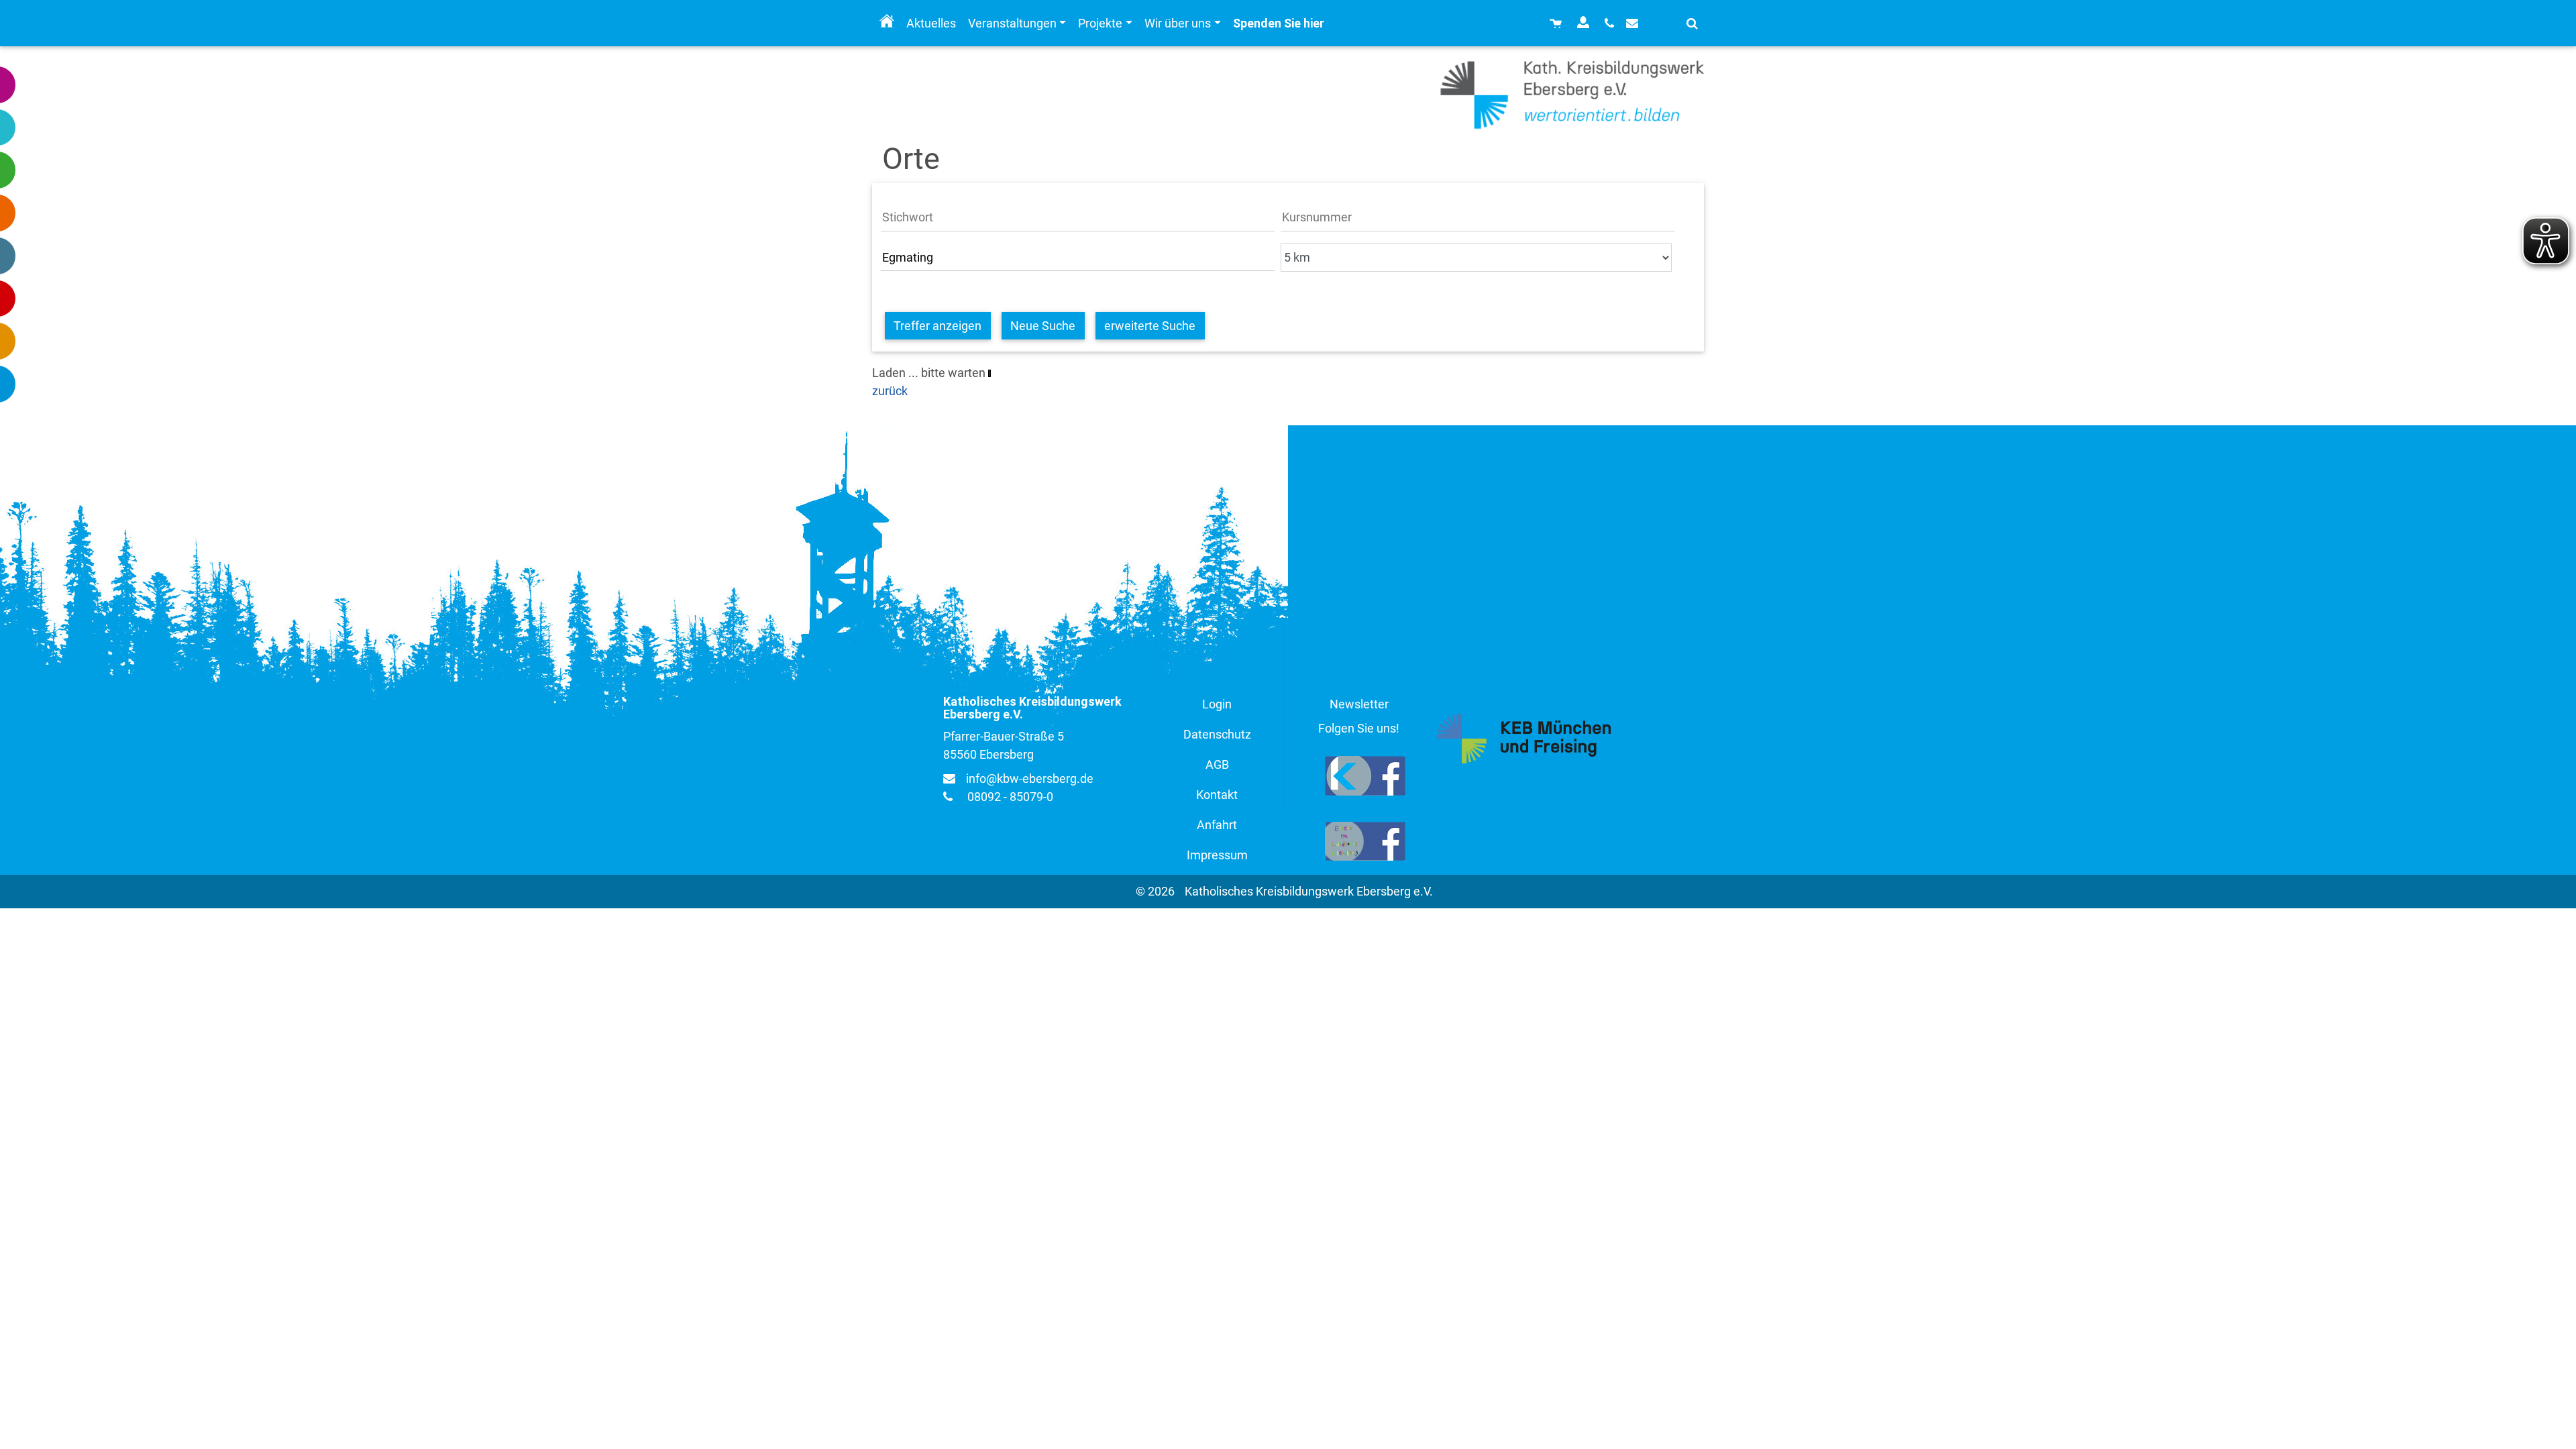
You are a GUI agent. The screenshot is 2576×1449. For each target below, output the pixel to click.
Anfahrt (1217, 825)
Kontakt (1217, 795)
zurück (890, 391)
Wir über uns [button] (1178, 23)
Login (1217, 704)
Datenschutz (1217, 734)
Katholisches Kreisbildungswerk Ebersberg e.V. (1309, 891)
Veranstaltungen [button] (1012, 23)
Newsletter (1359, 704)
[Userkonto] (1585, 23)
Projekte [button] (1100, 23)
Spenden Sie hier (1279, 23)
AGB (1217, 764)
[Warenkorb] (1557, 23)
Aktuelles (931, 23)
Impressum (1217, 855)
